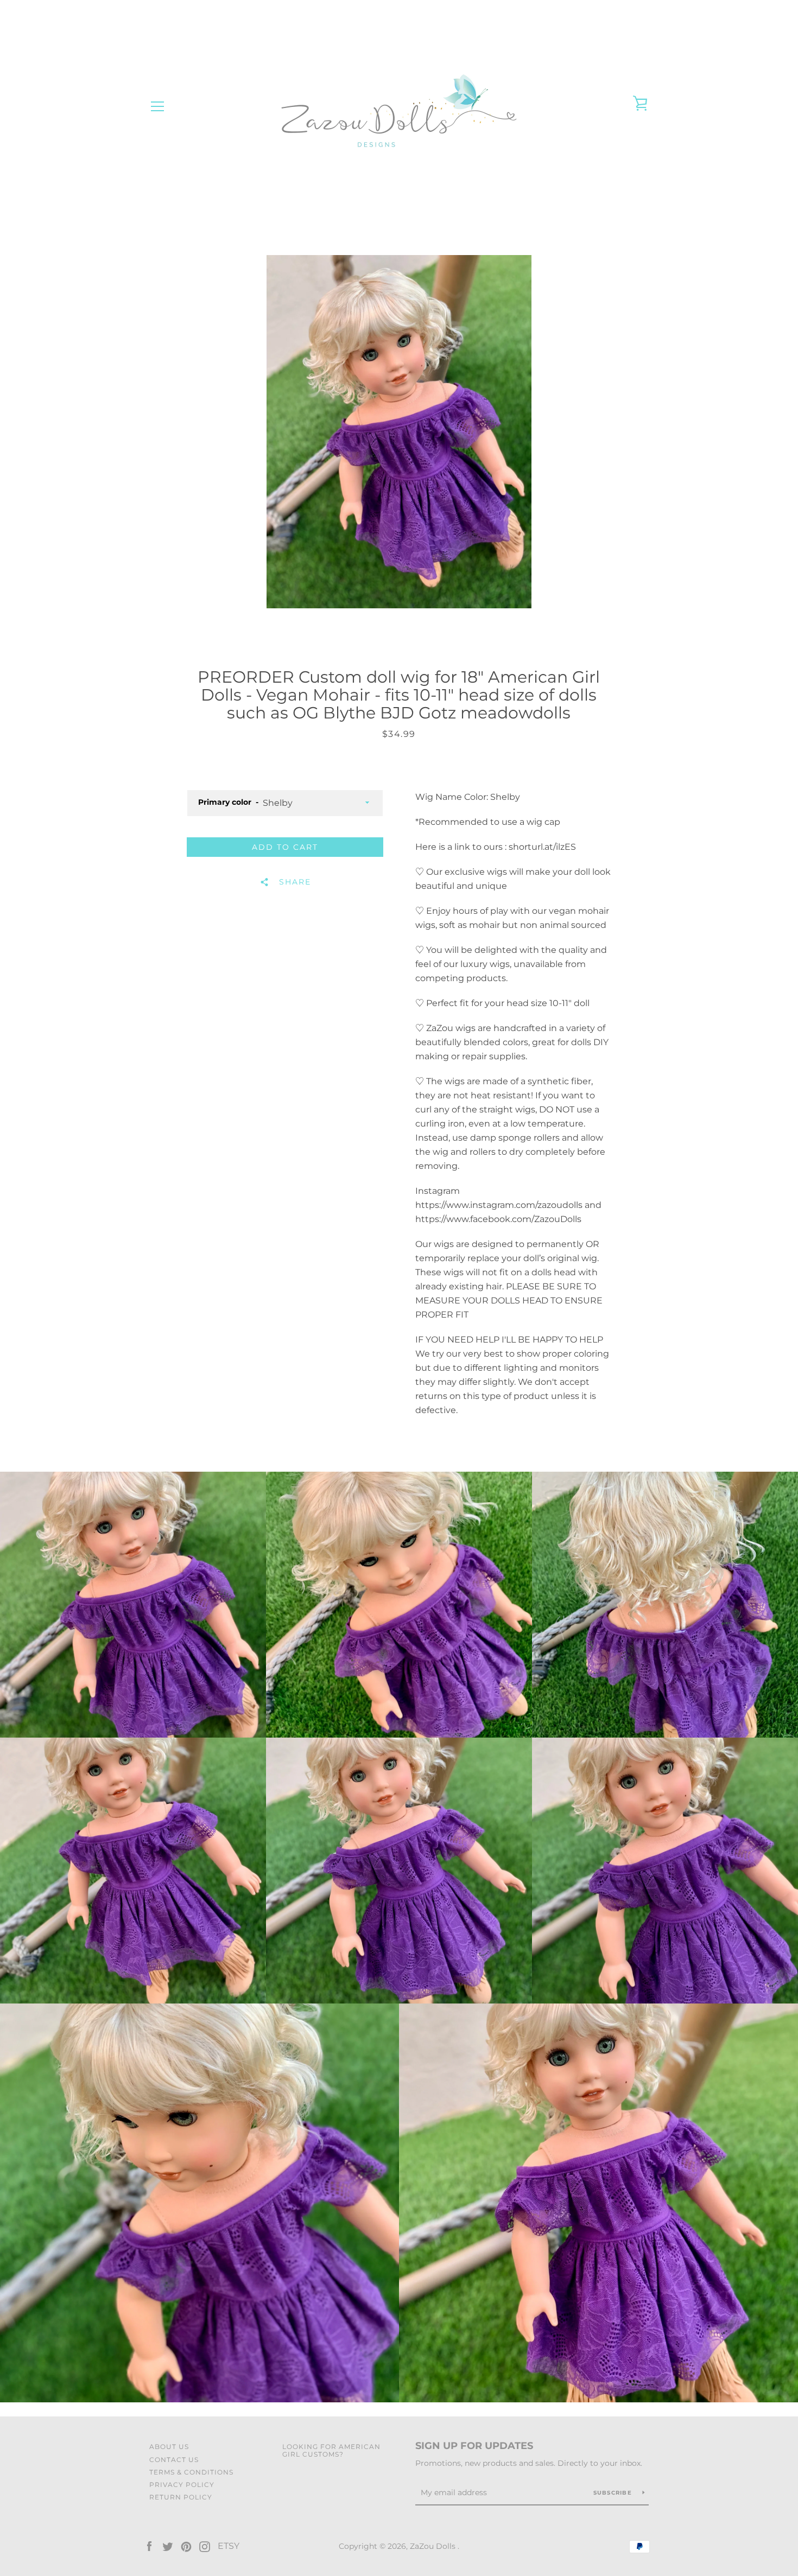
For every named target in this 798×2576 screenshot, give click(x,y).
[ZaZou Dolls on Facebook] (149, 2546)
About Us (169, 2447)
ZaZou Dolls (434, 2546)
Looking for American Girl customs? (331, 2450)
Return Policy (181, 2497)
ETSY (229, 2546)
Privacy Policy (182, 2485)
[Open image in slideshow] (399, 432)
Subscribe (614, 2493)
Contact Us (174, 2460)
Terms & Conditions (191, 2472)
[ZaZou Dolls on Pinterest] (186, 2546)
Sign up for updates (474, 2446)
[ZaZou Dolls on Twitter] (168, 2546)
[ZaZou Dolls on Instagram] (205, 2546)
